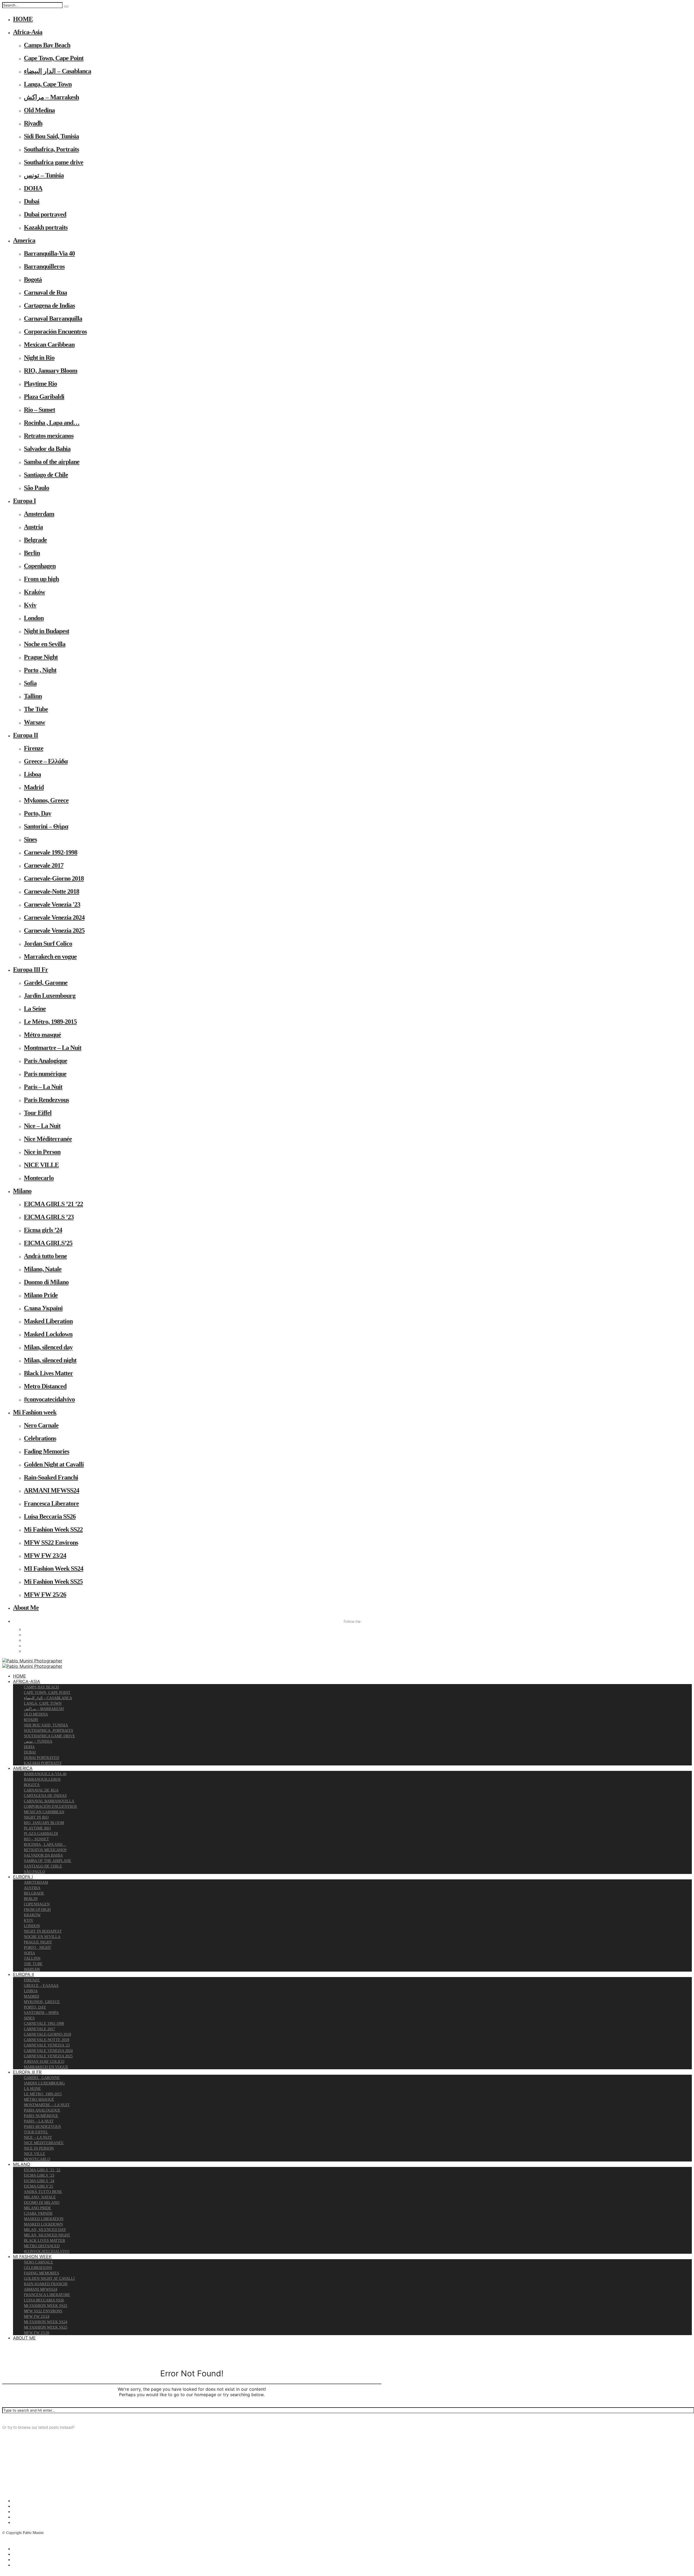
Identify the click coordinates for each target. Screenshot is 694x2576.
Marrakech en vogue (50, 957)
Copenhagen (40, 566)
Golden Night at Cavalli (54, 1464)
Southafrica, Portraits (51, 149)
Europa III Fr (30, 970)
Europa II (25, 735)
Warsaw (34, 722)
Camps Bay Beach (47, 45)
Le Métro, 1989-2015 (50, 1022)
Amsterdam (39, 514)
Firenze (34, 748)
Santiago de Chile (46, 475)
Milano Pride (41, 1295)
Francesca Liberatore (51, 1503)
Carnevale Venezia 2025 (54, 930)
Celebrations (40, 1438)
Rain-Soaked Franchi (51, 1477)
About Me (26, 1608)
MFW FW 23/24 (45, 1555)
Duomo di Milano (46, 1282)
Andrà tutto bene (45, 1256)
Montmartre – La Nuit (53, 1048)
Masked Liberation (48, 1321)
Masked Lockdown (48, 1334)
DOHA (33, 188)
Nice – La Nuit (42, 1126)
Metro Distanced (45, 1386)
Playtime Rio (40, 384)
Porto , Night (40, 670)
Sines (30, 839)
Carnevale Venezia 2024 (54, 917)
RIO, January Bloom (51, 371)
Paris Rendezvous (46, 1100)
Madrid (34, 787)
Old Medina (39, 110)
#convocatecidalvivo (49, 1399)
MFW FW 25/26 (45, 1595)
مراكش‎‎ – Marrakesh (51, 97)
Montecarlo (39, 1178)
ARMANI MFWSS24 (52, 1490)
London (34, 618)
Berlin (32, 553)
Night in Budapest (46, 631)
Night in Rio (39, 358)
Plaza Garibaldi (44, 397)
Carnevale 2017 (44, 865)
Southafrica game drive (54, 162)
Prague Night (41, 657)
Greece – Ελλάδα (46, 761)
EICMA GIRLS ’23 (49, 1217)
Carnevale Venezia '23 (52, 904)
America (24, 240)
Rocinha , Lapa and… (52, 423)
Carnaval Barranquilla (53, 318)
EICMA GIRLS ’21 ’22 (53, 1204)
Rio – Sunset (39, 410)
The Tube (36, 709)
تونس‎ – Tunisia (44, 175)
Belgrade (35, 540)
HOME (23, 19)
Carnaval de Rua (45, 292)
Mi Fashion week (35, 1412)
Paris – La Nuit (43, 1087)
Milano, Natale (43, 1269)
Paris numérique (45, 1074)
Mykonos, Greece (46, 800)
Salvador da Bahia (47, 449)
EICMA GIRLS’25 (48, 1243)
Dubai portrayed (45, 214)
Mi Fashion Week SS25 (53, 1582)
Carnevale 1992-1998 (51, 852)
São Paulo (36, 488)
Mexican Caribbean (49, 345)
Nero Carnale (41, 1425)
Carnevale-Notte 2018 (52, 891)
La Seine (35, 1009)
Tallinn (33, 696)
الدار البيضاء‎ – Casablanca (57, 71)
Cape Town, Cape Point (54, 58)
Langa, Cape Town (48, 84)
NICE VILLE (41, 1165)
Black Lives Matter (48, 1373)
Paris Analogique (46, 1061)
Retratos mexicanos (49, 436)
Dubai (32, 201)
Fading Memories (46, 1451)
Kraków (34, 592)
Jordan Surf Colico (48, 943)
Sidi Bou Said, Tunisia (51, 136)
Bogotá (33, 279)
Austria (33, 527)
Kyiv (30, 605)
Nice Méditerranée (48, 1139)
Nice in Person (42, 1152)
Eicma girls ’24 (43, 1230)
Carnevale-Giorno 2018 (54, 878)
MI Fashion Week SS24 (54, 1568)
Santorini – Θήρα (46, 826)
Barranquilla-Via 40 (49, 253)
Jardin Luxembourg (50, 996)
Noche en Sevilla (45, 644)
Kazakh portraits (46, 227)
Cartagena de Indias (49, 305)
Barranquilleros (44, 266)
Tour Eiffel (38, 1113)
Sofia (30, 683)
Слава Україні (43, 1308)
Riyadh (33, 123)
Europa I (24, 501)
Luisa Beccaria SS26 (50, 1516)
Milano (22, 1191)
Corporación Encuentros (55, 331)
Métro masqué (42, 1035)
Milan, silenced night (50, 1360)
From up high (41, 579)
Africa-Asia (28, 32)
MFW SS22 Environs (51, 1542)
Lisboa (32, 774)
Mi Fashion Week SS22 (53, 1529)
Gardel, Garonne (46, 983)
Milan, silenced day (48, 1347)
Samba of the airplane (52, 462)
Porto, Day (38, 813)
